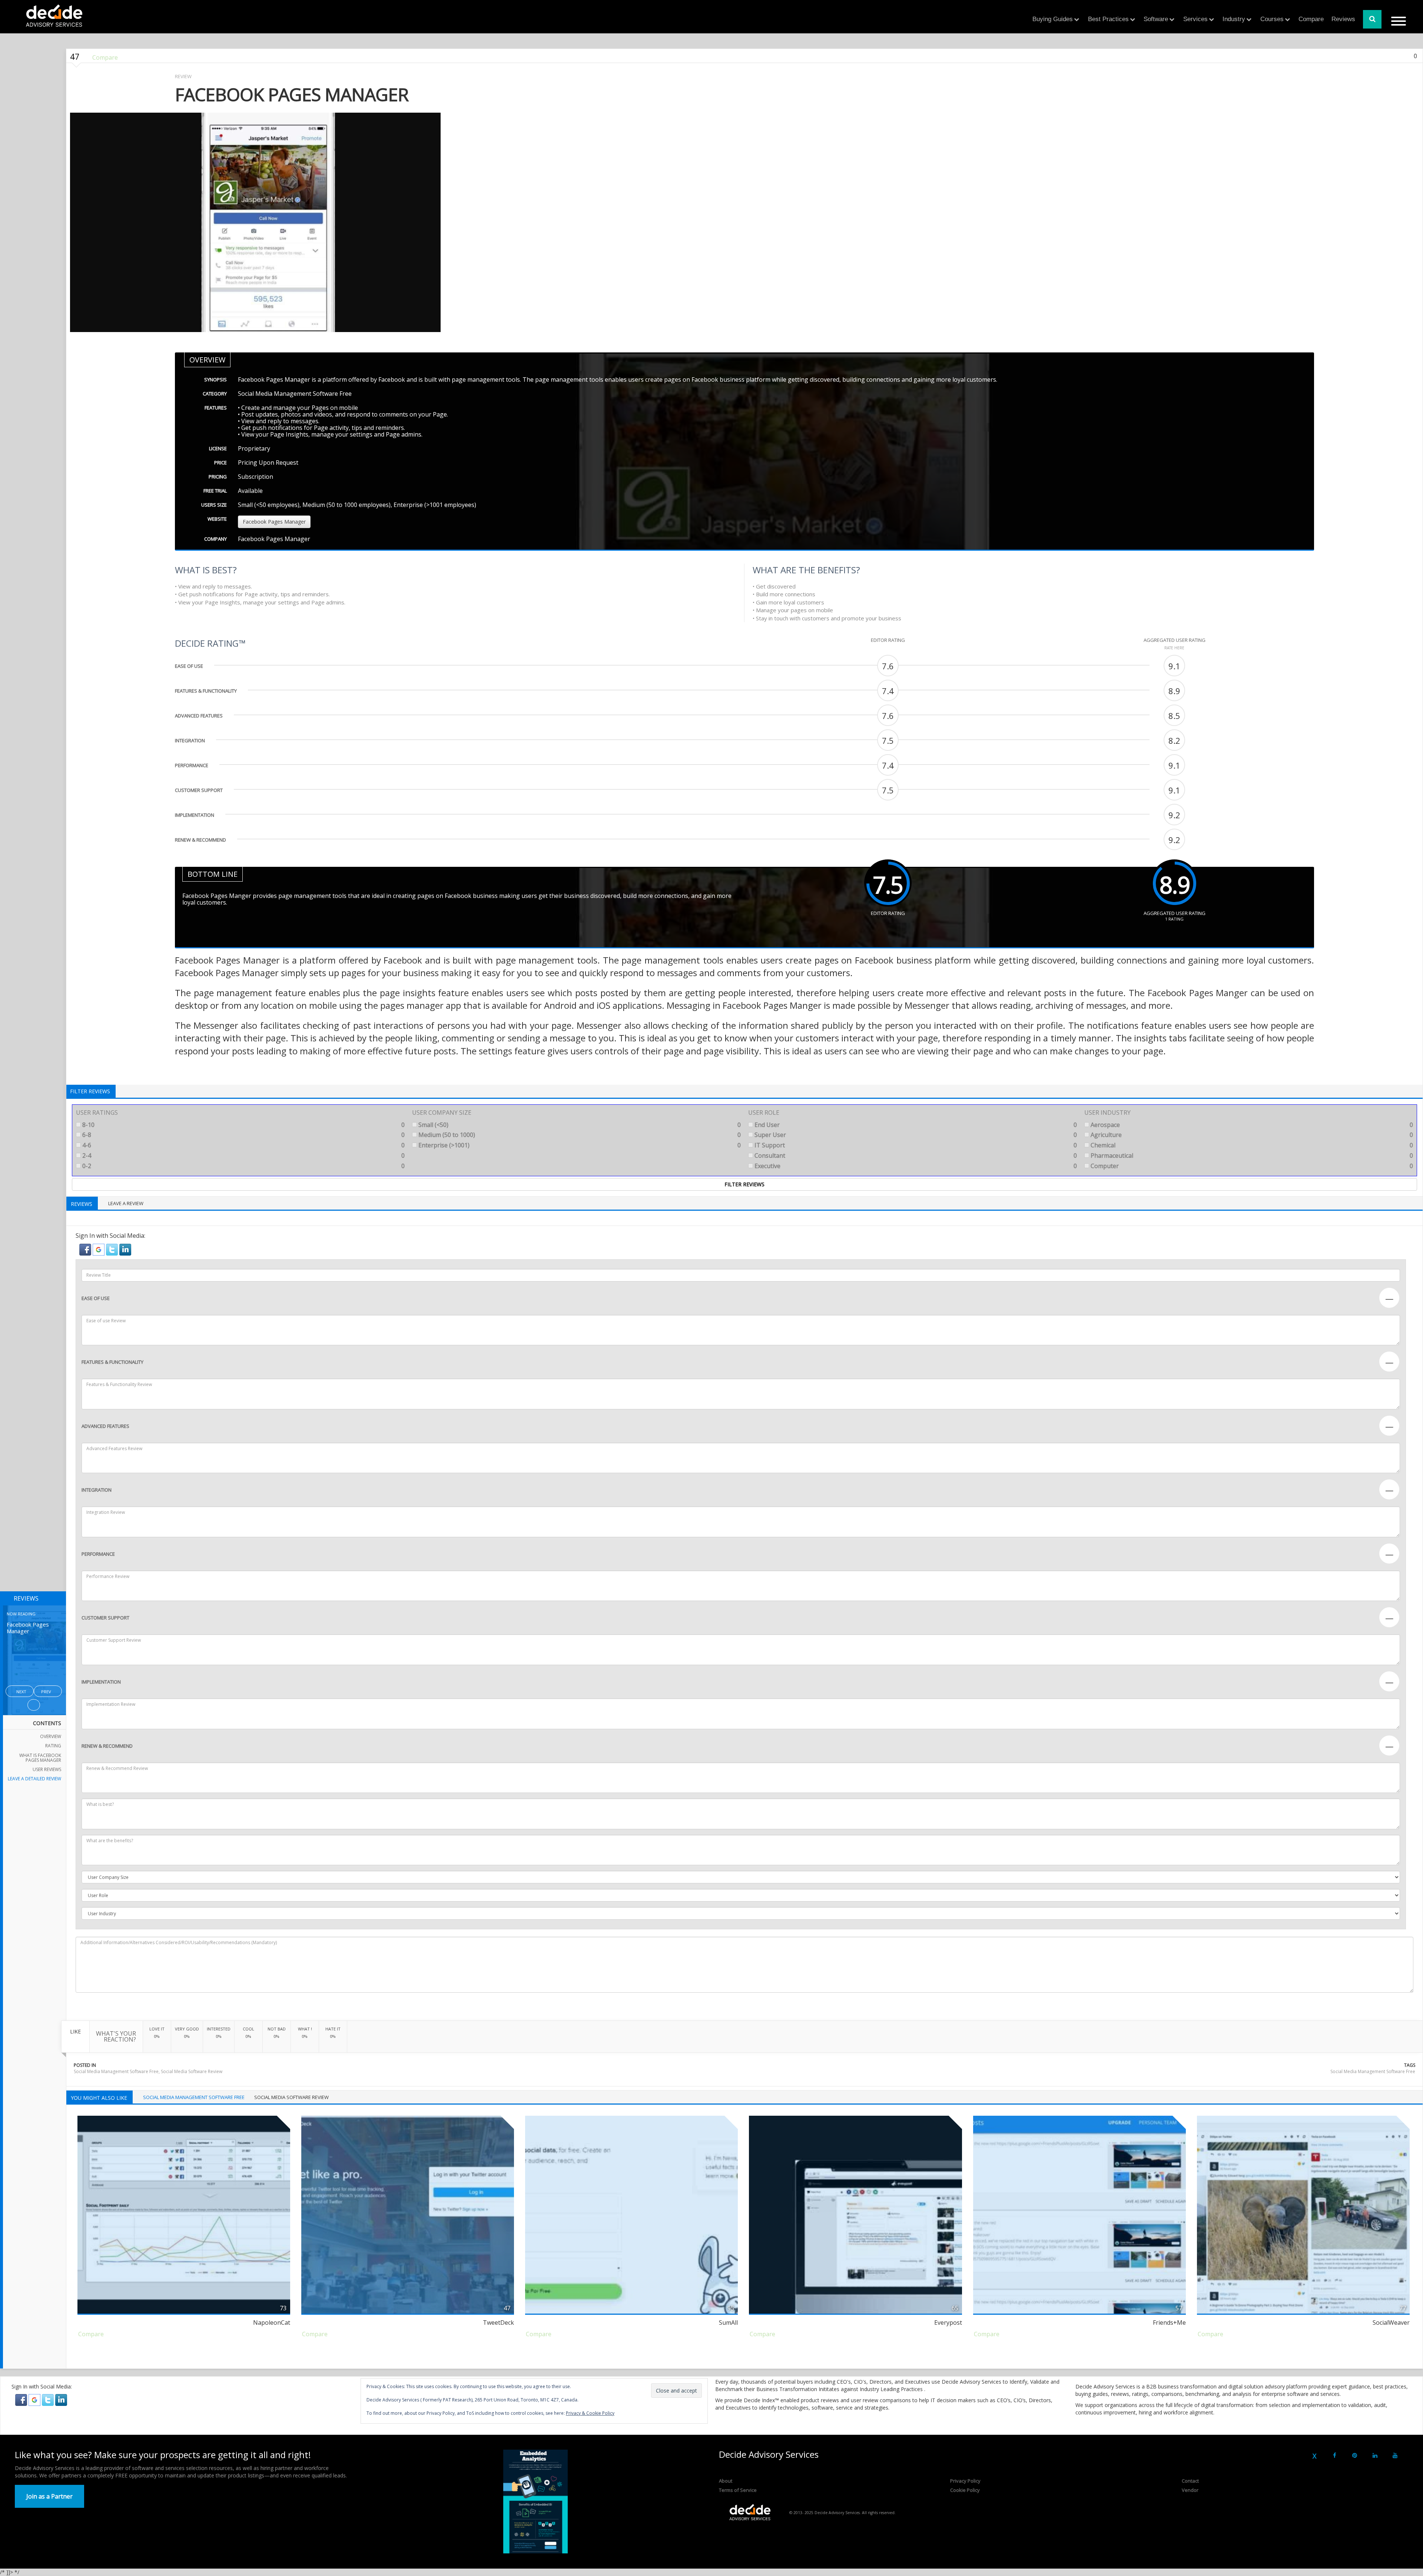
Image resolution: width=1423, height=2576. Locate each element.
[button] (86, 1249)
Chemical (1251, 1145)
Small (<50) (579, 1125)
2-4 (243, 1156)
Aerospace (1251, 1125)
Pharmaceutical (1251, 1156)
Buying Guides (1053, 19)
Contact (1190, 2481)
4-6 (243, 1145)
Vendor (1190, 2490)
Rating (53, 1746)
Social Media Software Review (192, 2071)
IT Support (915, 1145)
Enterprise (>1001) (579, 1145)
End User (915, 1125)
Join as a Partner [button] (49, 2496)
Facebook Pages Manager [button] (274, 522)
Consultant (915, 1156)
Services (1195, 19)
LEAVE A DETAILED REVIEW (34, 1779)
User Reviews (47, 1769)
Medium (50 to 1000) (579, 1135)
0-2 (243, 1166)
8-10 (243, 1125)
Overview (51, 1736)
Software (1156, 19)
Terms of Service (738, 2490)
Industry (1234, 19)
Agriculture (1251, 1135)
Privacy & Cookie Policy (590, 2413)
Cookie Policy (965, 2490)
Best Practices (1108, 19)
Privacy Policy (965, 2481)
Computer (1251, 1166)
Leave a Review (126, 1203)
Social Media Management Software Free (116, 2071)
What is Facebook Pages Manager (40, 1758)
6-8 (243, 1135)
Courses (1272, 19)
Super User (915, 1135)
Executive (915, 1166)
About (726, 2481)
